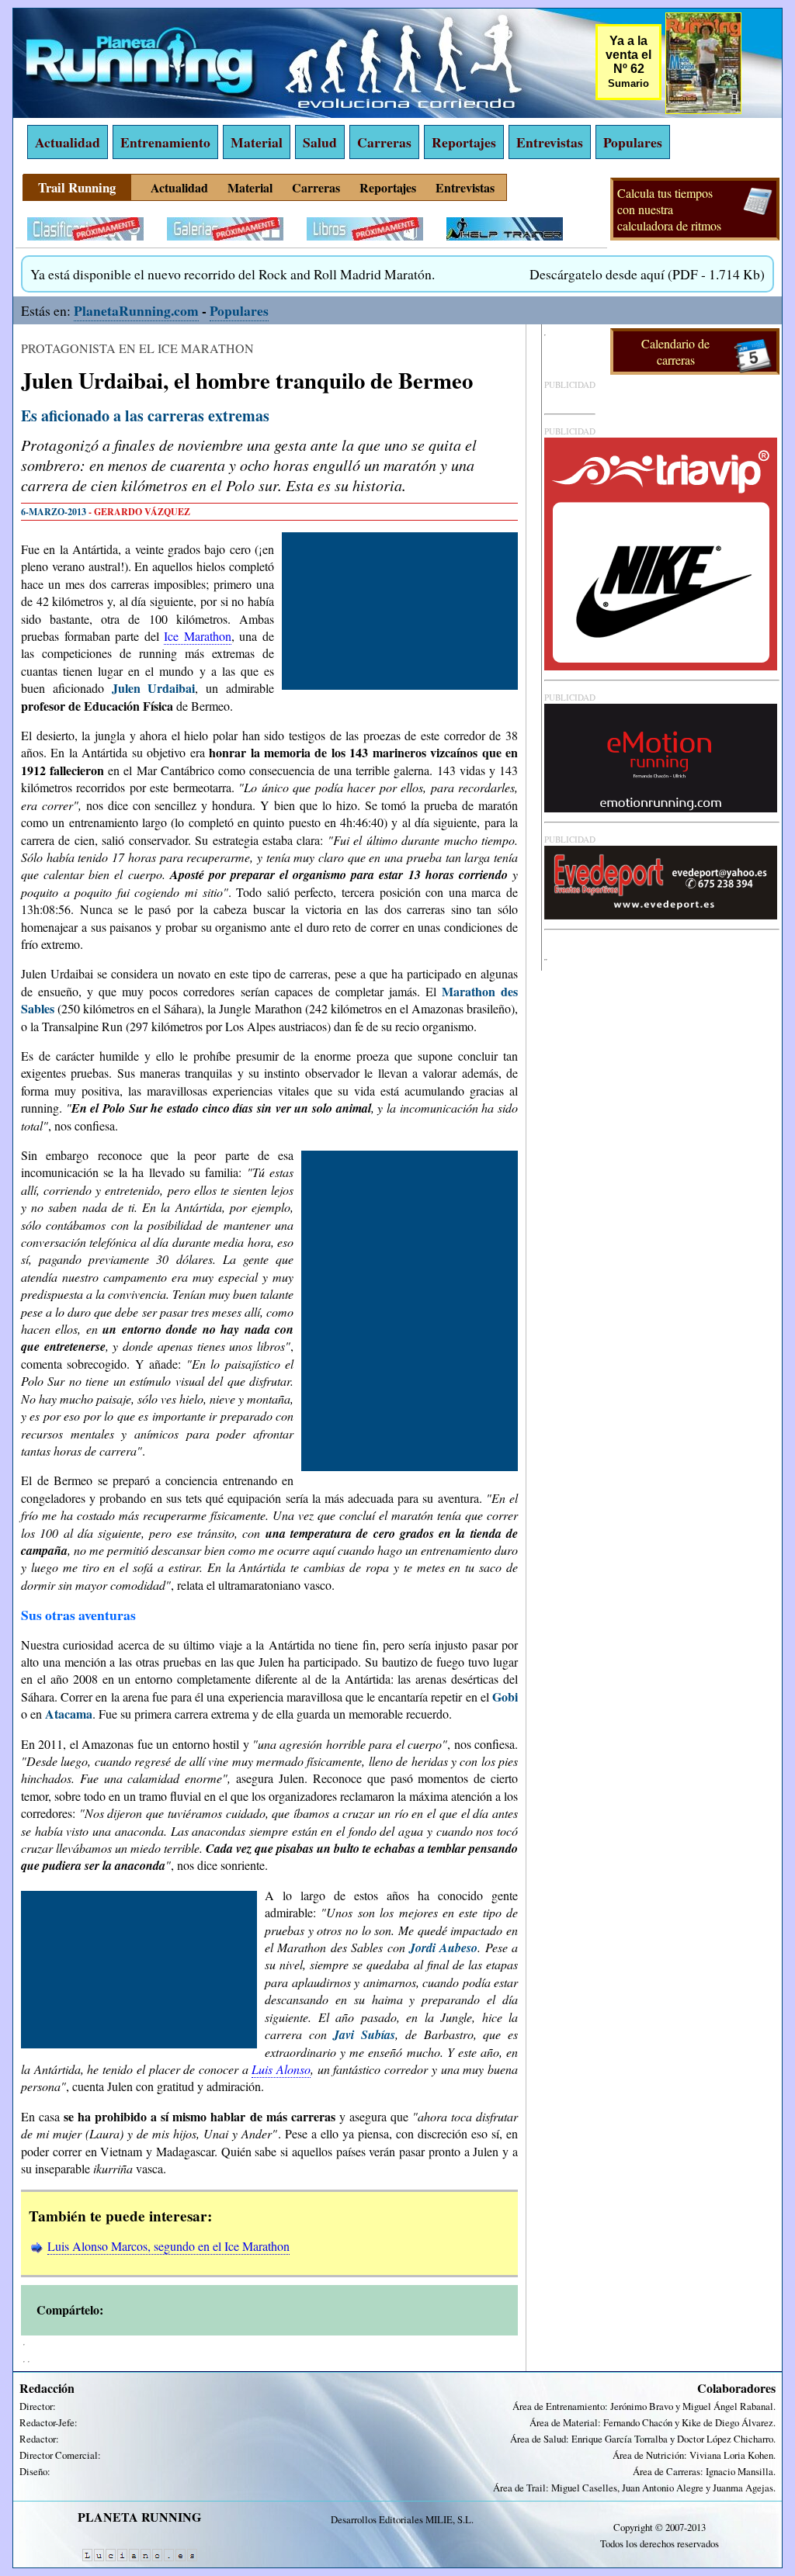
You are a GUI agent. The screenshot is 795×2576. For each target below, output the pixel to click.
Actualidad (68, 142)
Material (257, 142)
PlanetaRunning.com (136, 310)
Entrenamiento (165, 142)
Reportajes (464, 142)
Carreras (384, 142)
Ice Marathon (198, 636)
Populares (633, 142)
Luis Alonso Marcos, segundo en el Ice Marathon (168, 2246)
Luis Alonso (281, 2069)
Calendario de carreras (675, 351)
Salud (320, 142)
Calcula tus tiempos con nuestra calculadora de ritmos (669, 209)
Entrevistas (550, 142)
